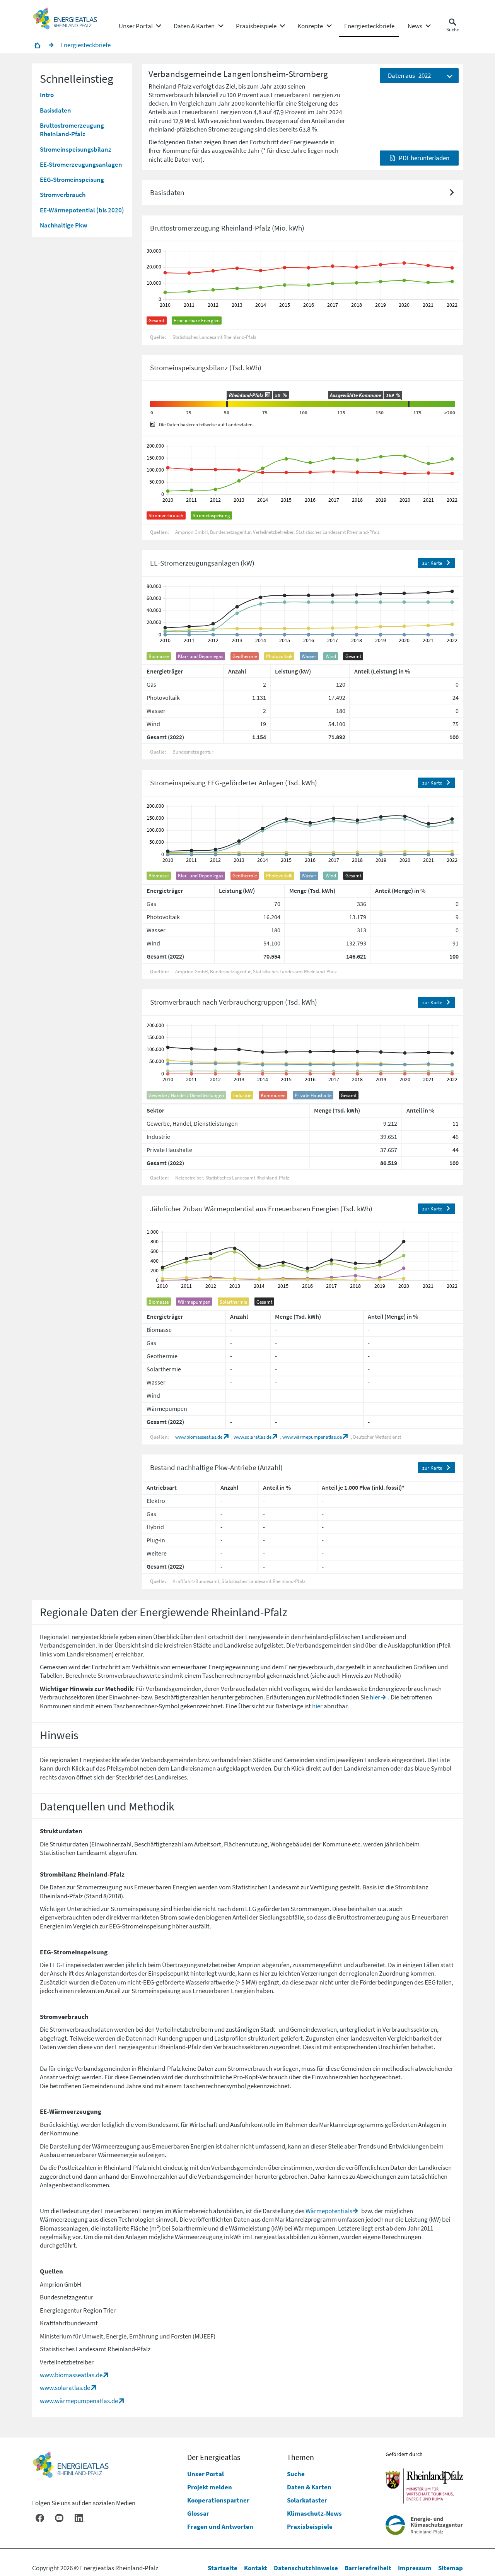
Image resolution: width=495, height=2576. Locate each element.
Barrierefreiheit (368, 2568)
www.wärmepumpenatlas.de (312, 1437)
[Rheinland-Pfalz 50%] (227, 404)
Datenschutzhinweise (306, 2568)
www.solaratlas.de (253, 1437)
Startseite (223, 2568)
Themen (300, 2457)
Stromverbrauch (63, 195)
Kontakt (256, 2568)
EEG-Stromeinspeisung (72, 180)
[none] (140, 26)
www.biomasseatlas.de (199, 1437)
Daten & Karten (309, 2487)
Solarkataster (307, 2500)
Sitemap (451, 2568)
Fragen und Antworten (220, 2526)
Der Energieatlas (214, 2457)
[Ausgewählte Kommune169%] (409, 404)
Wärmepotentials (329, 2211)
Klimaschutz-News (314, 2513)
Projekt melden (210, 2487)
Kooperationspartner (218, 2500)
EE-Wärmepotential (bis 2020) (82, 210)
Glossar (198, 2513)
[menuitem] (136, 26)
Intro (47, 95)
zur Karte (432, 563)
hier (375, 1697)
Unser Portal (206, 2474)
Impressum (415, 2568)
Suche (296, 2474)
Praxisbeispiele (310, 2526)
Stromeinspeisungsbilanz (76, 149)
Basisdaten (55, 110)
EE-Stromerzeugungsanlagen (81, 165)
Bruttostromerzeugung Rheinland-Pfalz (72, 130)
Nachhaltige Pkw (64, 226)
